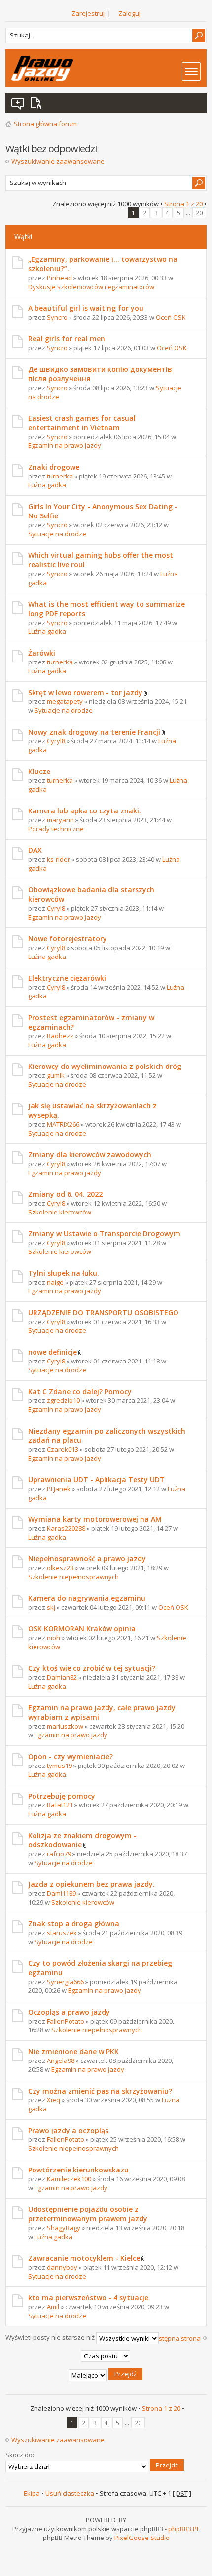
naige (55, 1282)
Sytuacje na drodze (57, 534)
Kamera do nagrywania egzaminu (87, 1598)
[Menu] (191, 72)
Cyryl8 (56, 741)
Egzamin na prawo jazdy (65, 445)
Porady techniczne (56, 829)
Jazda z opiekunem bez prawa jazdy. (91, 1884)
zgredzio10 (63, 1400)
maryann (60, 820)
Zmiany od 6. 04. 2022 (65, 1194)
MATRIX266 (63, 1124)
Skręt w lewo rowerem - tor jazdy (85, 692)
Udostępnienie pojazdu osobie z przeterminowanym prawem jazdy (88, 2214)
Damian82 (62, 1677)
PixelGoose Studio (142, 2538)
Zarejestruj (88, 13)
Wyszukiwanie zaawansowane (58, 161)
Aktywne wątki (38, 103)
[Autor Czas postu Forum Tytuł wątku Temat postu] (106, 2356)
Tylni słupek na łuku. (64, 1273)
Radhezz (60, 1036)
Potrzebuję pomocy (62, 1796)
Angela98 (61, 2061)
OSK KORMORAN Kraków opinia (82, 1629)
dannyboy (62, 2267)
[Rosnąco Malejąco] (106, 2375)
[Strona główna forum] (42, 68)
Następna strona (176, 2338)
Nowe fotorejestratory (68, 938)
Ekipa (32, 2493)
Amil (53, 2307)
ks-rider (58, 859)
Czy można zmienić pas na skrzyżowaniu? (100, 2091)
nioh (53, 1638)
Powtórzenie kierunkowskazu (78, 2170)
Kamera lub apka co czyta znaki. (85, 811)
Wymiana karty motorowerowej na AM (95, 1519)
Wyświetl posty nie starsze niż (51, 2337)
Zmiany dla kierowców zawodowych (90, 1155)
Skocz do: (20, 2455)
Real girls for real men (67, 339)
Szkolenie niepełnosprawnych (73, 1577)
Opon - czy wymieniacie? (71, 1756)
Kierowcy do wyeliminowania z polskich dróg (105, 1066)
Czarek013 (63, 1449)
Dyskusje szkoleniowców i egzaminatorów (91, 287)
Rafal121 (60, 1805)
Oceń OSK (171, 317)
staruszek (62, 1933)
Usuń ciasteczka (70, 2493)
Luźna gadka (47, 485)
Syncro (57, 317)
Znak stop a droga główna (74, 1924)
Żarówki (42, 653)
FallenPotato (66, 2021)
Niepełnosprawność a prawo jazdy (87, 1559)
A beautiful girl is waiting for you (86, 308)
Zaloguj (129, 13)
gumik (56, 1075)
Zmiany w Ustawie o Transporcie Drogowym (104, 1233)
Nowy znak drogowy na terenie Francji (94, 732)
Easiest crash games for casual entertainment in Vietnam (82, 423)
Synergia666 (65, 1982)
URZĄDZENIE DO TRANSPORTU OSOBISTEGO (103, 1312)
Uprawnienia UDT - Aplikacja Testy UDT (96, 1480)
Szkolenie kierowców (60, 1212)
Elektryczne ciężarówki (67, 978)
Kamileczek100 (69, 2179)
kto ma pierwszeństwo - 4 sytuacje (88, 2298)
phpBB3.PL (184, 2529)
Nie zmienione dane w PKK (73, 2051)
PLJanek (59, 1489)
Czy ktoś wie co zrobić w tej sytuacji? (92, 1668)
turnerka (60, 476)
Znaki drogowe (54, 467)
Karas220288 (66, 1528)
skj (51, 1607)
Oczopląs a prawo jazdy (69, 2012)
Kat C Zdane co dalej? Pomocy (80, 1391)
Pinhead (59, 278)
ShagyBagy (64, 2228)
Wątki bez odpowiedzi (18, 103)
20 (199, 213)
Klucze (39, 771)
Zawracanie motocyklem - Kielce (84, 2258)
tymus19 (59, 1766)
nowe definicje (53, 1352)
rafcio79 (59, 1854)
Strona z (183, 204)
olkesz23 (60, 1568)
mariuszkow (65, 1726)
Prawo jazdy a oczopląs (68, 2130)
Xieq (53, 2100)
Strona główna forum (45, 124)
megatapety (65, 701)
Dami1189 (61, 1893)
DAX (35, 850)
